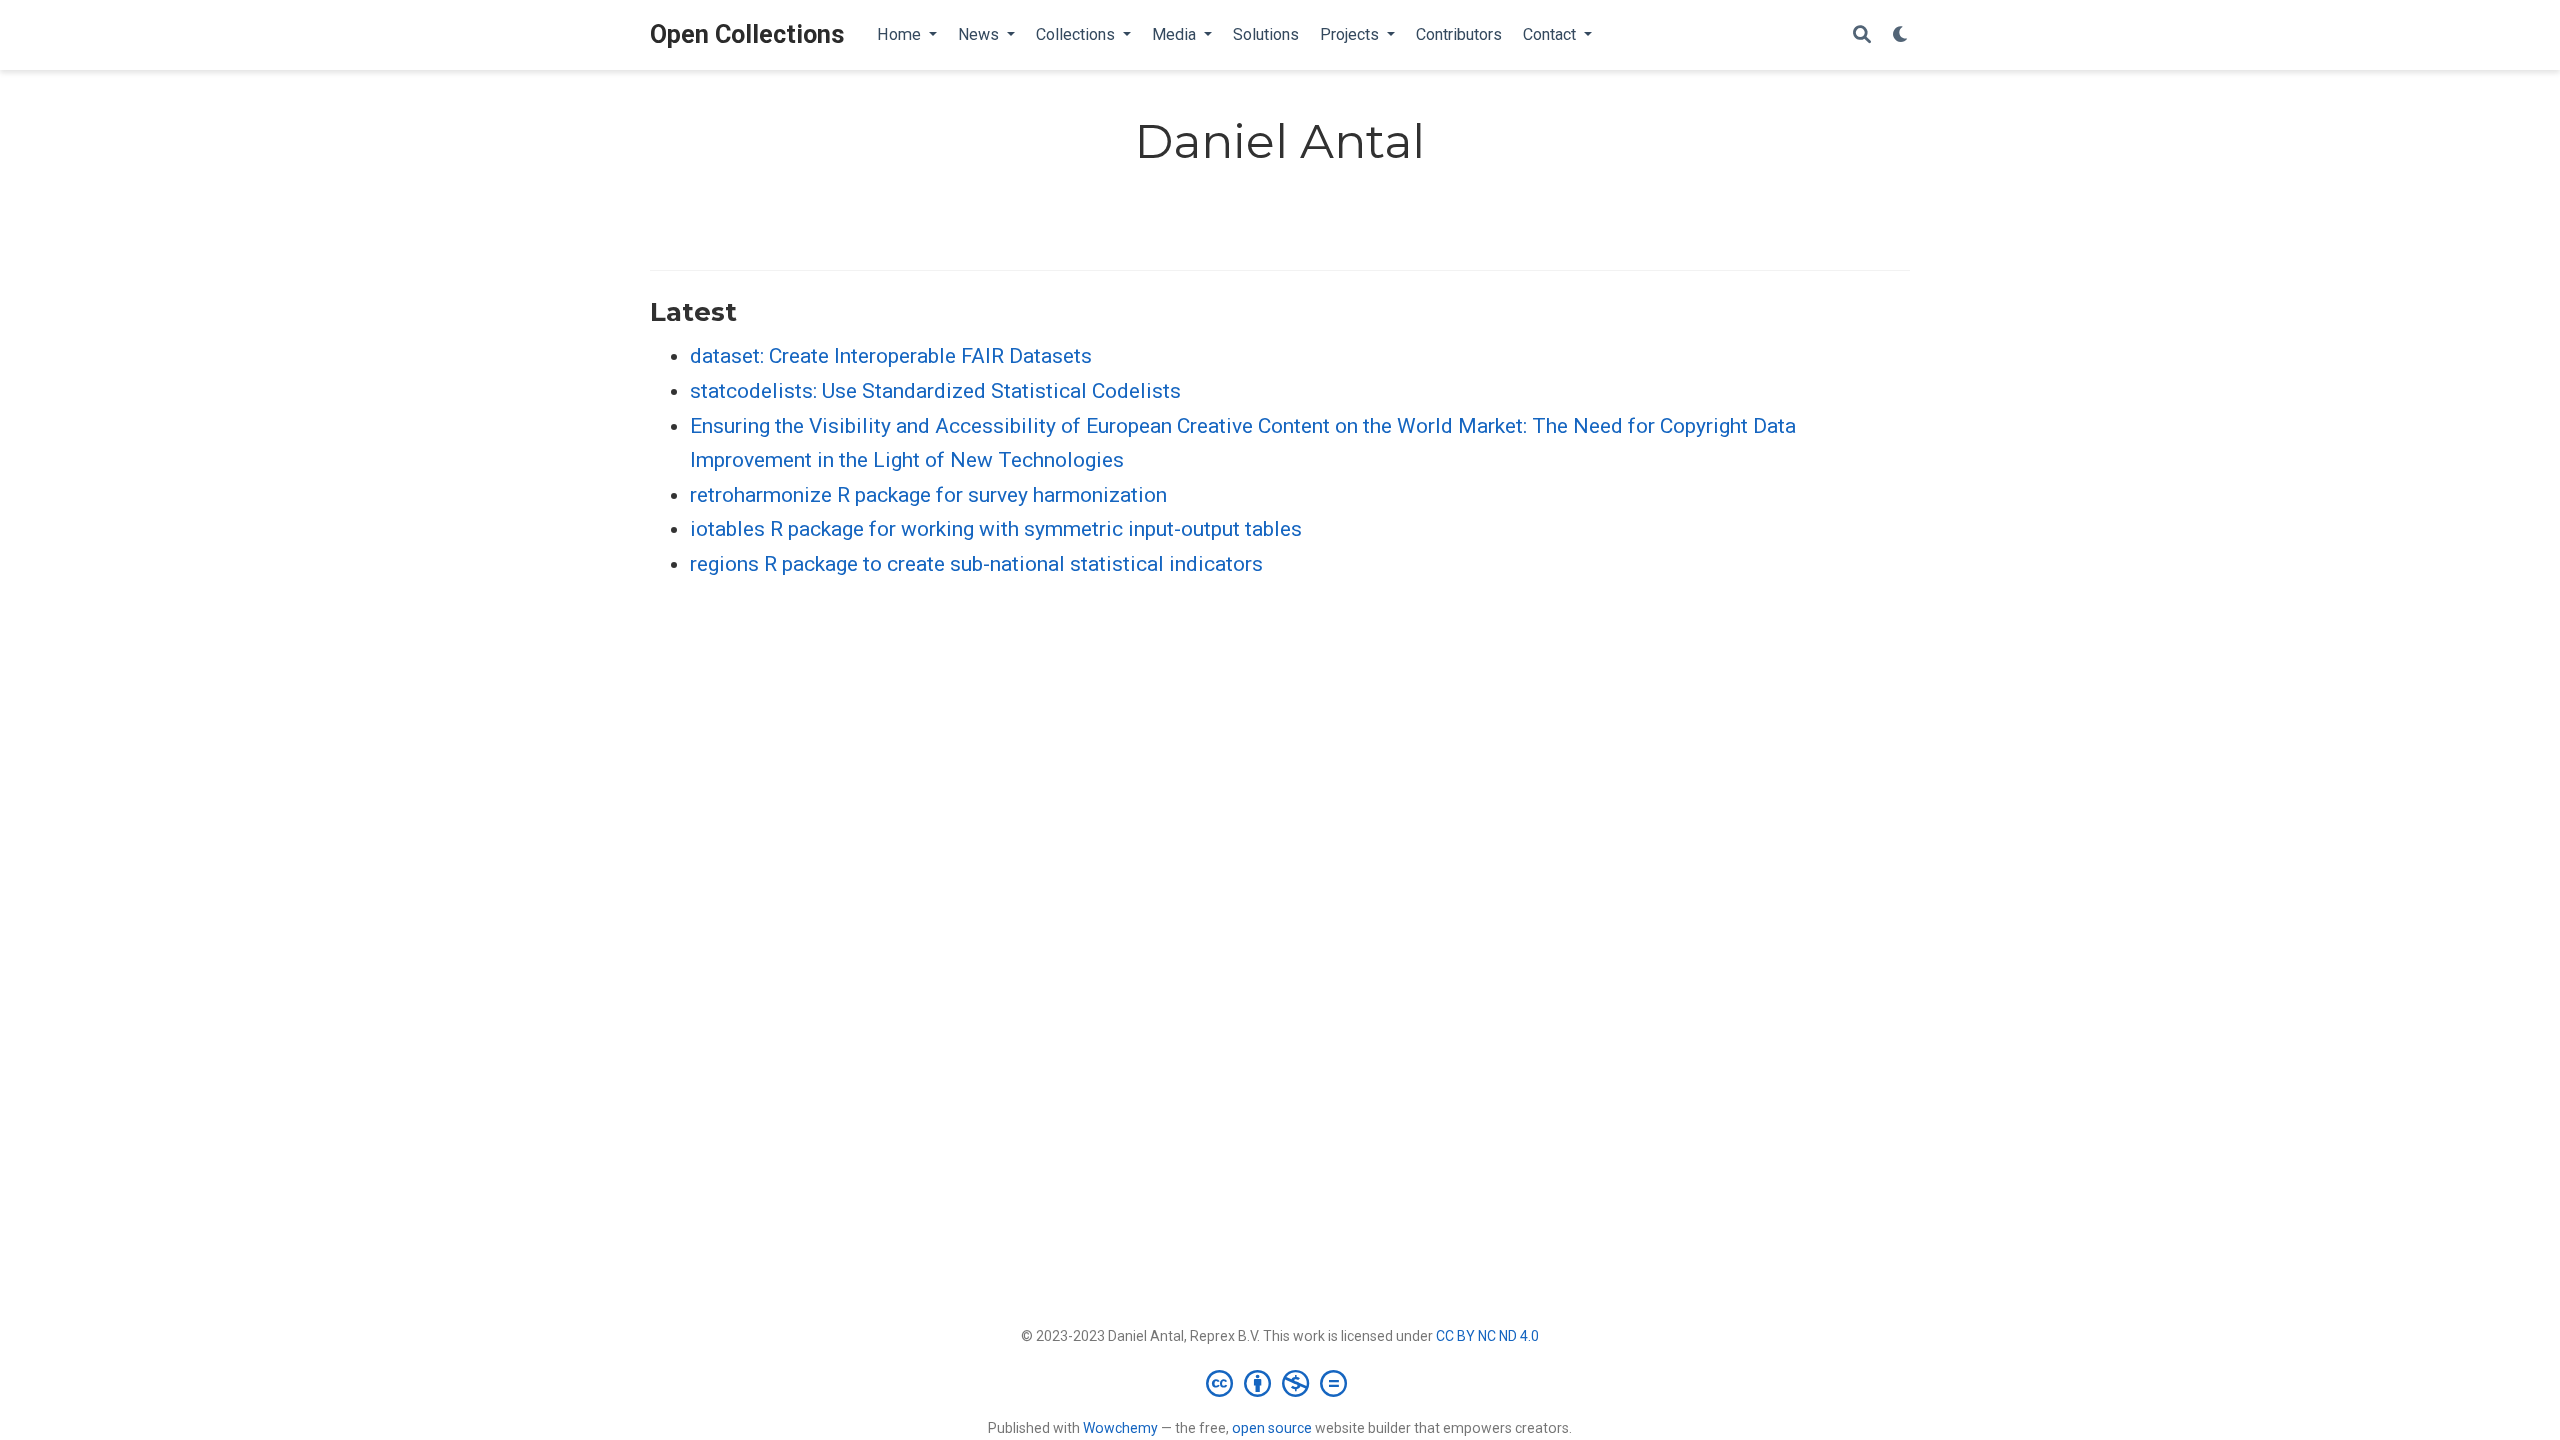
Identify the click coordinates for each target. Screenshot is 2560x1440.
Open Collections (747, 34)
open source (1272, 1428)
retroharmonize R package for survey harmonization (928, 495)
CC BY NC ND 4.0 (1487, 1336)
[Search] (1862, 35)
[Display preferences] (1901, 35)
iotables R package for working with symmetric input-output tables (996, 529)
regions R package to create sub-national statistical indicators (976, 564)
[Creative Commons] (1280, 1383)
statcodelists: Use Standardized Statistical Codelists (935, 391)
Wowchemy (1120, 1428)
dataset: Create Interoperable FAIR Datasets (891, 356)
